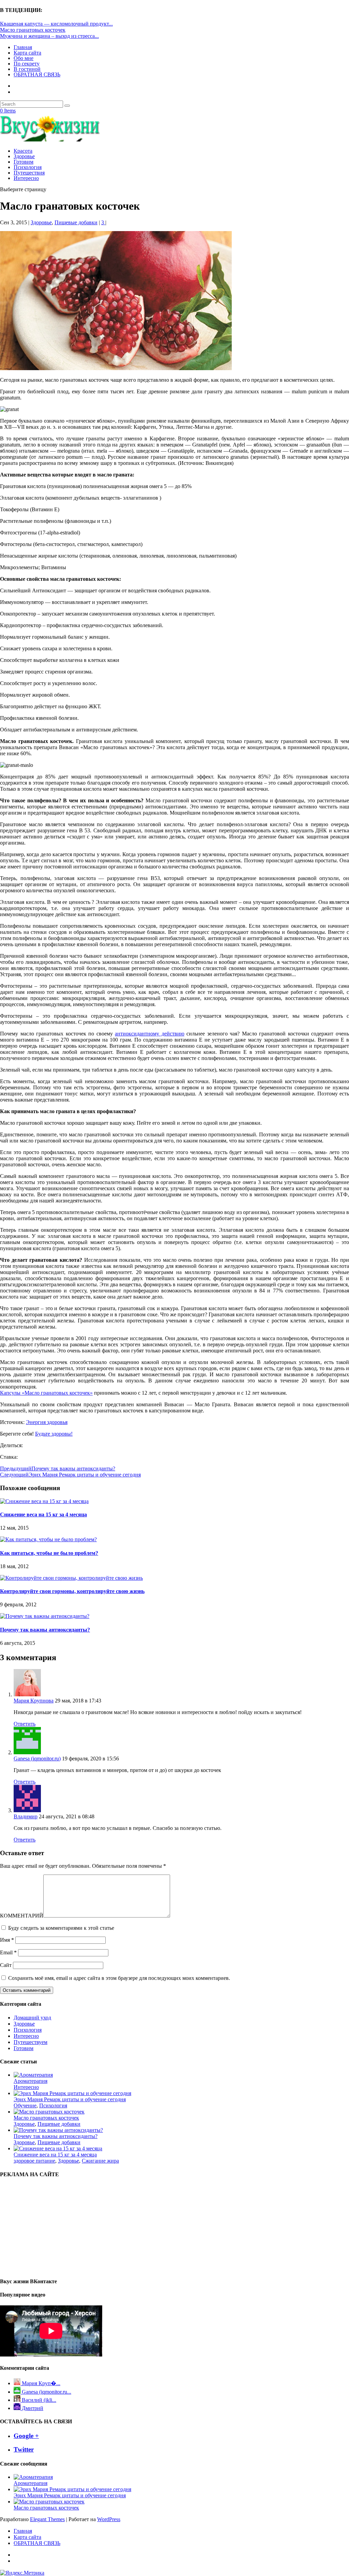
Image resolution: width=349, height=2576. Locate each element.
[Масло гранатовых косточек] (49, 2112)
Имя (7, 1940)
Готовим (24, 162)
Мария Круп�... (40, 2383)
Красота (23, 151)
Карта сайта (27, 53)
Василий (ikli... (38, 2400)
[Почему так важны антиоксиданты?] (45, 1616)
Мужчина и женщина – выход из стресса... (49, 36)
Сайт (6, 1965)
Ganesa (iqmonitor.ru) (37, 1759)
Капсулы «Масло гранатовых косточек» (46, 1393)
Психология (28, 167)
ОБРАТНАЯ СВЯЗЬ (37, 74)
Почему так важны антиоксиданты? (45, 1630)
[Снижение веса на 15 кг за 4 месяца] (44, 1501)
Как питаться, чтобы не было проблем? (49, 1553)
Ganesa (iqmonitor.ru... (46, 2392)
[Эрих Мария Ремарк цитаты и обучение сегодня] (72, 2093)
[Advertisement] (41, 2227)
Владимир (26, 1816)
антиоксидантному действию (150, 1034)
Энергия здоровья (47, 1422)
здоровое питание (34, 2161)
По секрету (27, 64)
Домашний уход (32, 2018)
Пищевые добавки (76, 222)
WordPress (109, 2519)
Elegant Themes (47, 2519)
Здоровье (24, 156)
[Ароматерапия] (33, 2075)
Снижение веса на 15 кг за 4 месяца (43, 1514)
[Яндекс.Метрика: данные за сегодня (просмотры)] (22, 2573)
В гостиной (27, 69)
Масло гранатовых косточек (33, 30)
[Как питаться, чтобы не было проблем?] (48, 1539)
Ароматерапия (31, 2081)
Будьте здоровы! (54, 1434)
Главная (23, 47)
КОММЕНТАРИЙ (22, 1916)
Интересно (26, 178)
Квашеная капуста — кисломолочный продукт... (56, 24)
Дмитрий (32, 2408)
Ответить (25, 1724)
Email (8, 1952)
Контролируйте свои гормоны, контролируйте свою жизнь (72, 1591)
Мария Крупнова (34, 1701)
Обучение (25, 2105)
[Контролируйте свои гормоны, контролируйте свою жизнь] (71, 1578)
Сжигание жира (100, 2161)
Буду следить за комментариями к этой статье (61, 1928)
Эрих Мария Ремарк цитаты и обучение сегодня (70, 2099)
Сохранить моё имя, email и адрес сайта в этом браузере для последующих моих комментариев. (119, 1978)
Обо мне (24, 58)
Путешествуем (31, 2042)
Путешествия (29, 173)
